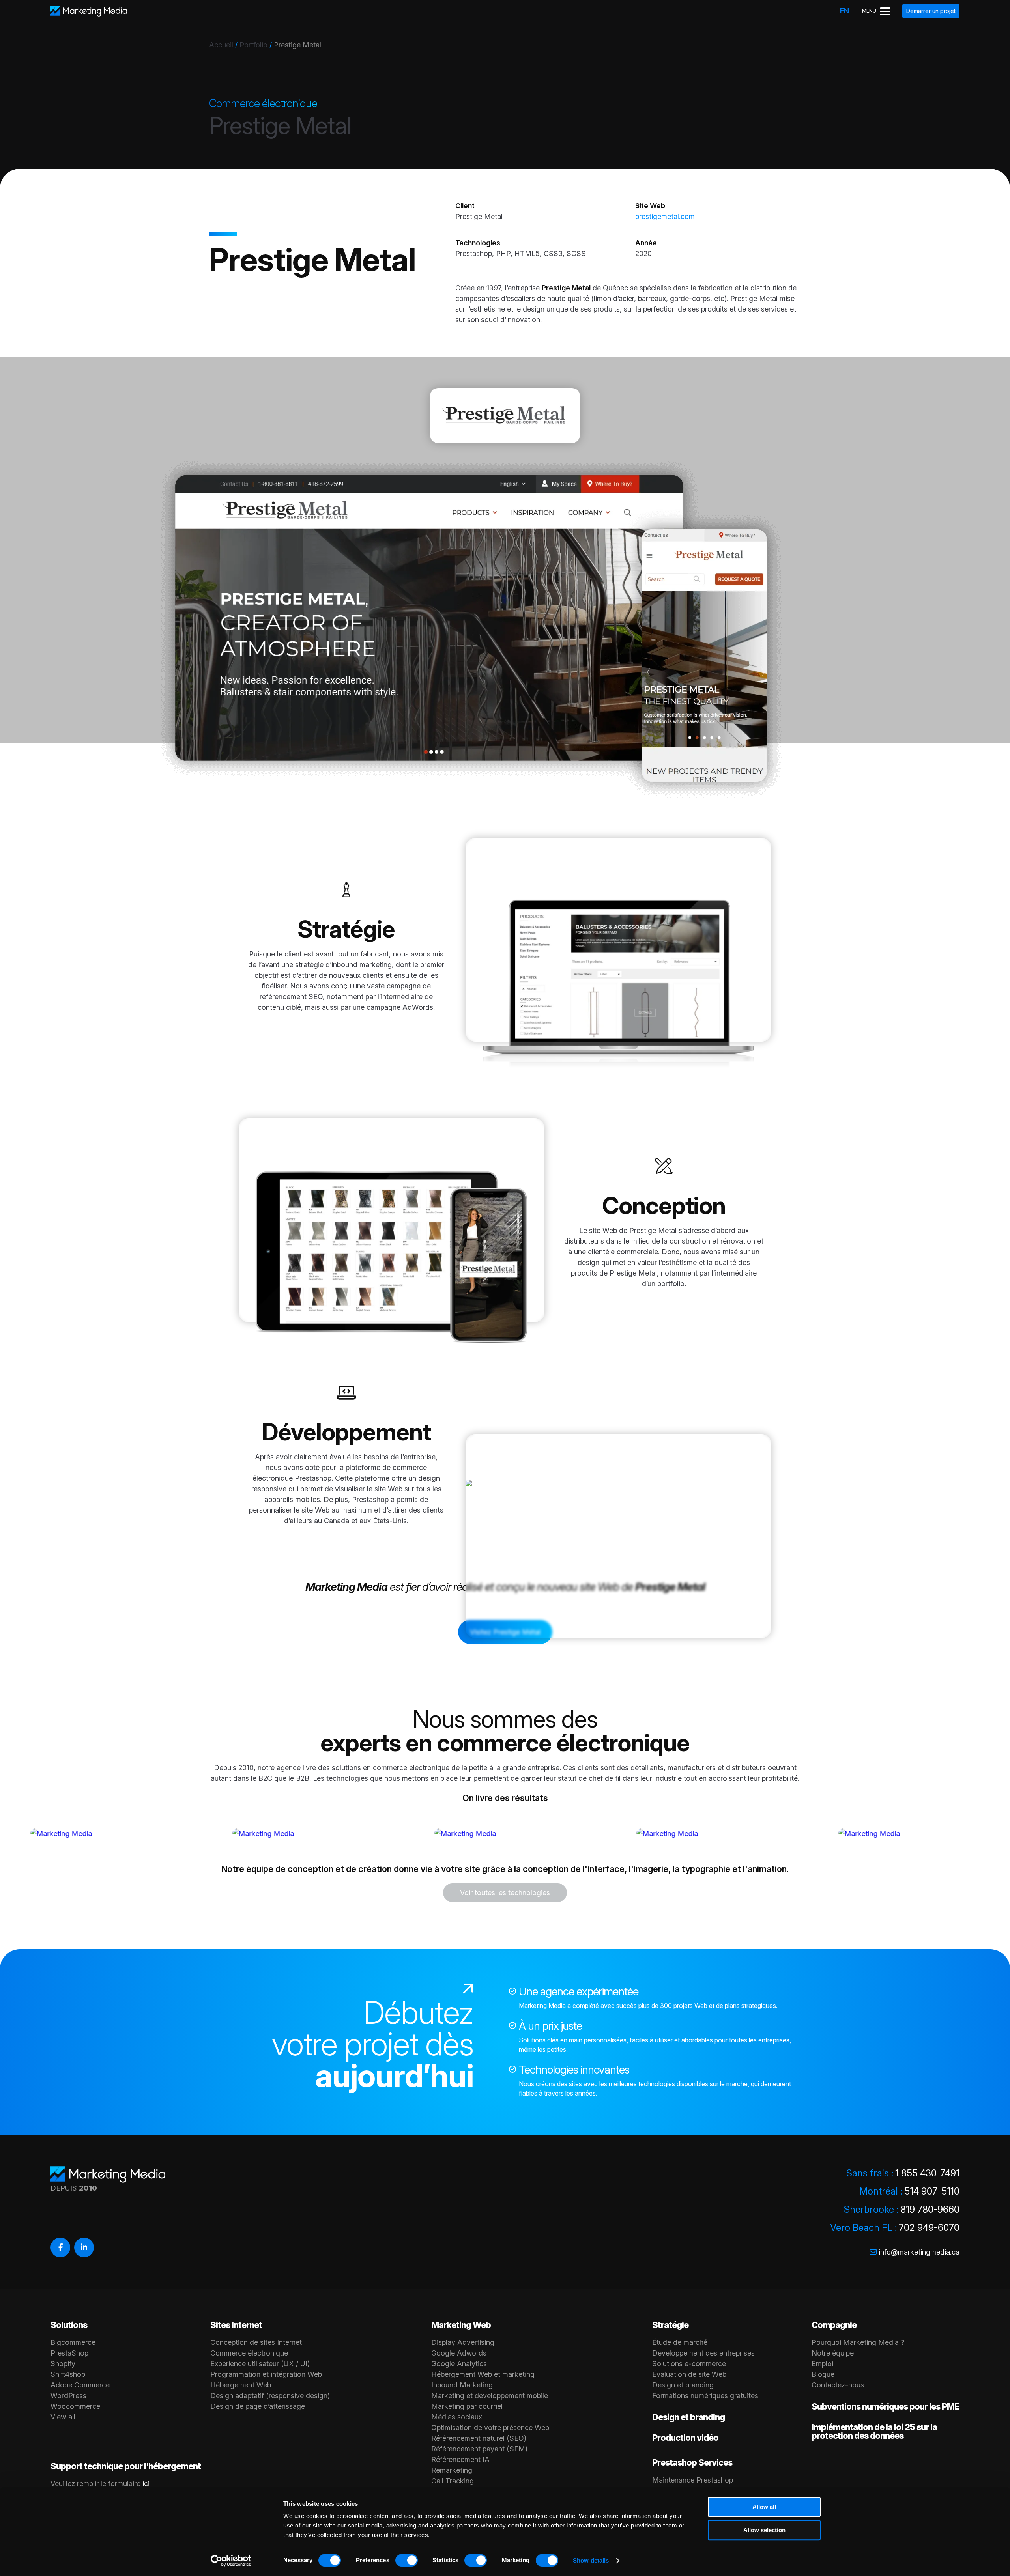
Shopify (63, 2364)
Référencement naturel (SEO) (479, 2438)
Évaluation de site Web (689, 2374)
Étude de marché (680, 2342)
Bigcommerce (73, 2342)
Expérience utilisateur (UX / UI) (260, 2364)
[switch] (407, 2560)
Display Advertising (463, 2342)
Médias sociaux (457, 2417)
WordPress (68, 2396)
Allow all (764, 2507)
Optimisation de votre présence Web (490, 2427)
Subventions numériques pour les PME (885, 2406)
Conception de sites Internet (256, 2342)
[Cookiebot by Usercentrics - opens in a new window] (231, 2561)
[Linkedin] (84, 2247)
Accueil (221, 45)
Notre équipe (833, 2353)
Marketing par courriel (467, 2406)
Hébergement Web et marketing (483, 2374)
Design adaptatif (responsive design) (270, 2396)
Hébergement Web (241, 2385)
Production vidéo (685, 2438)
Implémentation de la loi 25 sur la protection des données (874, 2431)
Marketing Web (461, 2325)
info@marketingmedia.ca (919, 2252)
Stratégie (670, 2325)
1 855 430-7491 (927, 2173)
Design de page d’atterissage (258, 2406)
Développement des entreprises (703, 2353)
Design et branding (683, 2385)
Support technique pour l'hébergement (126, 2466)
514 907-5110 (932, 2191)
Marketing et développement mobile (490, 2396)
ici (146, 2484)
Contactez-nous (838, 2385)
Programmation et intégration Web (266, 2374)
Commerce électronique (249, 2353)
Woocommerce (75, 2406)
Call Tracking (453, 2481)
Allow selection (764, 2530)
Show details (591, 2560)
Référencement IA (460, 2459)
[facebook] (60, 2247)
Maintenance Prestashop (693, 2480)
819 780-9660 (930, 2209)
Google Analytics (459, 2364)
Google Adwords (459, 2353)
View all (63, 2417)
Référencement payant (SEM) (479, 2449)
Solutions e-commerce (689, 2364)
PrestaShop (69, 2353)
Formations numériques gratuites (705, 2396)
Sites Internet (236, 2325)
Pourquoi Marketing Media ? (858, 2342)
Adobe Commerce (80, 2385)
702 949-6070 (929, 2228)
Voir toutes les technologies (505, 1893)
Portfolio (253, 45)
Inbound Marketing (462, 2385)
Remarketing (452, 2470)
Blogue (823, 2374)
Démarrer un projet (931, 11)
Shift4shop (68, 2374)
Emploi (822, 2364)
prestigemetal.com (665, 216)
